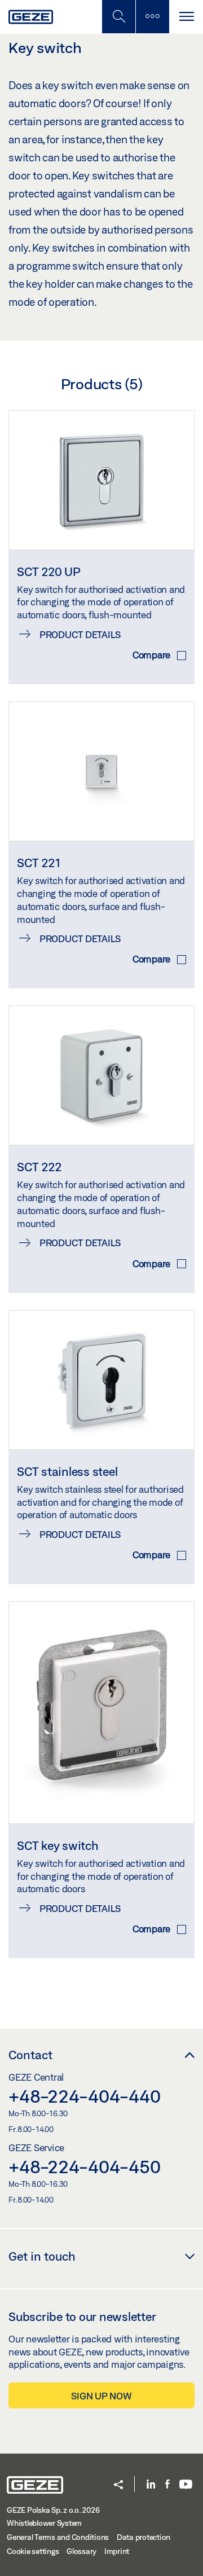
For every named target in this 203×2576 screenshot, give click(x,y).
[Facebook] (167, 2485)
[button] (118, 2485)
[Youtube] (186, 2485)
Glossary (81, 2551)
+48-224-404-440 (84, 2096)
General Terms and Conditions (58, 2537)
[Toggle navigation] (186, 17)
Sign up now (101, 2396)
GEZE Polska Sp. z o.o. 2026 (53, 2510)
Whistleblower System (44, 2523)
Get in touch (42, 2256)
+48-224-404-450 (84, 2166)
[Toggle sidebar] (152, 17)
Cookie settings (33, 2551)
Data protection (144, 2537)
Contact (30, 2055)
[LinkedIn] (151, 2485)
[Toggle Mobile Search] (118, 17)
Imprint (117, 2551)
